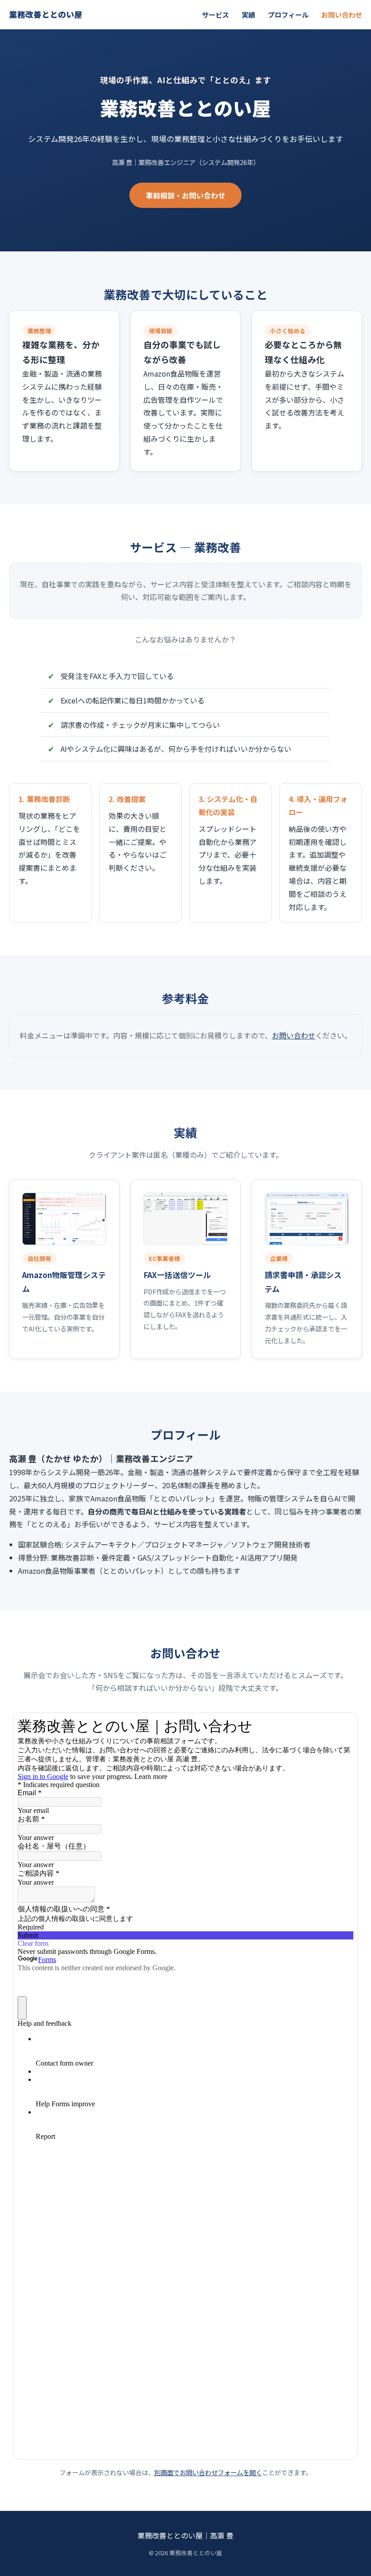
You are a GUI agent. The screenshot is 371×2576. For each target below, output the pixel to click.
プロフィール (288, 14)
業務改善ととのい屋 (46, 14)
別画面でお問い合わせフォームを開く (208, 2472)
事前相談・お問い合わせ (185, 195)
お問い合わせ (342, 14)
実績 (248, 14)
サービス (215, 14)
